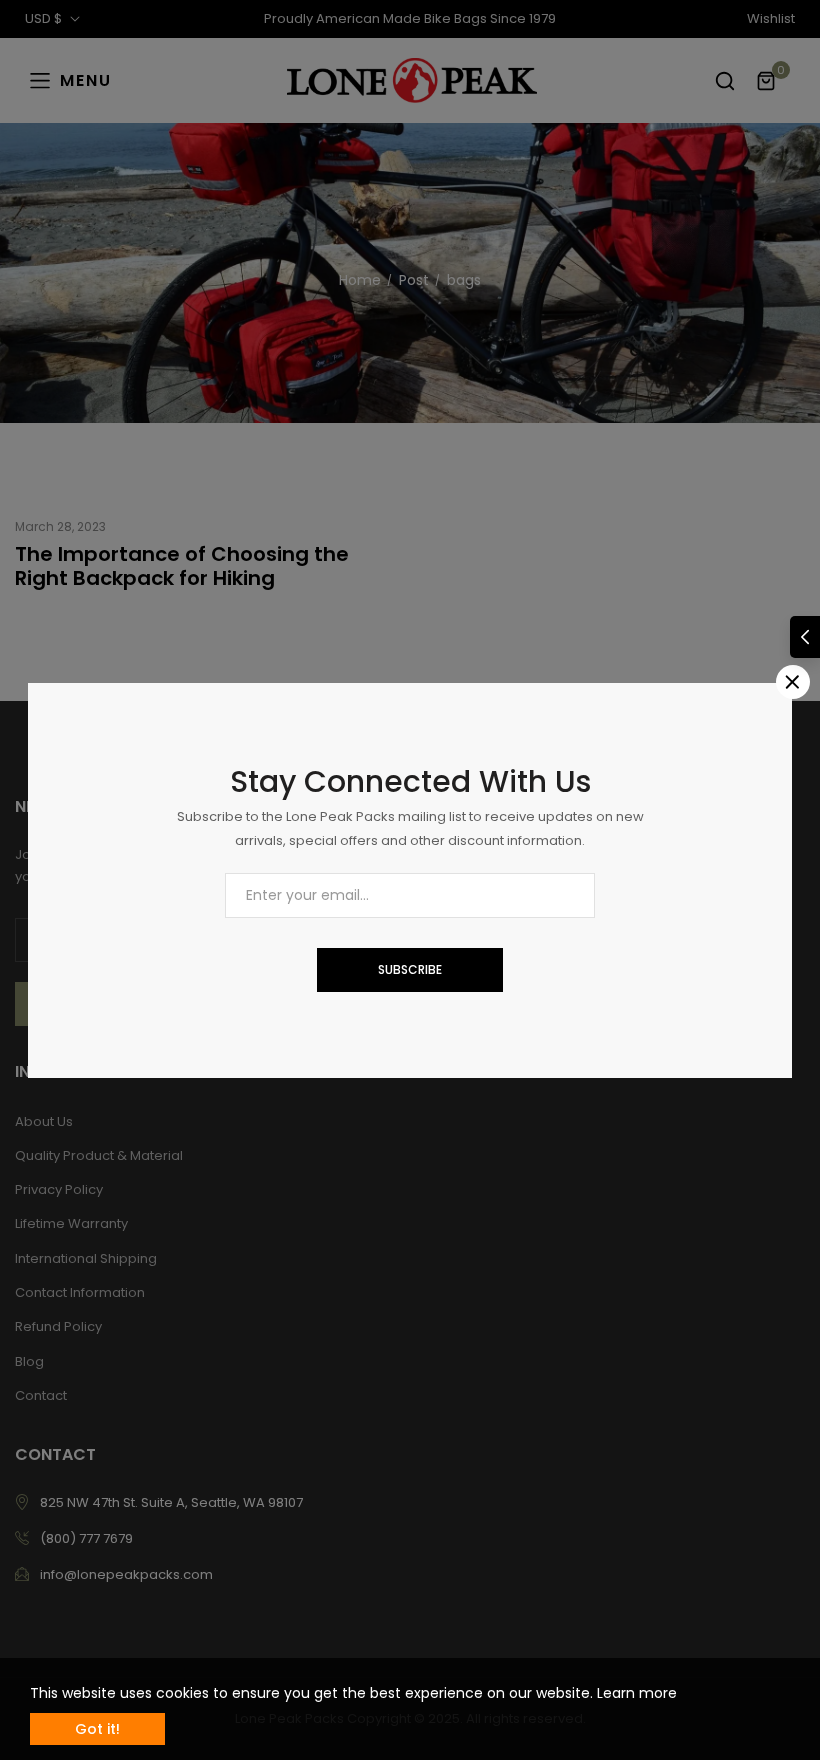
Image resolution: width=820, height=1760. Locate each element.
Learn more (637, 1693)
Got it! (97, 1729)
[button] (805, 637)
